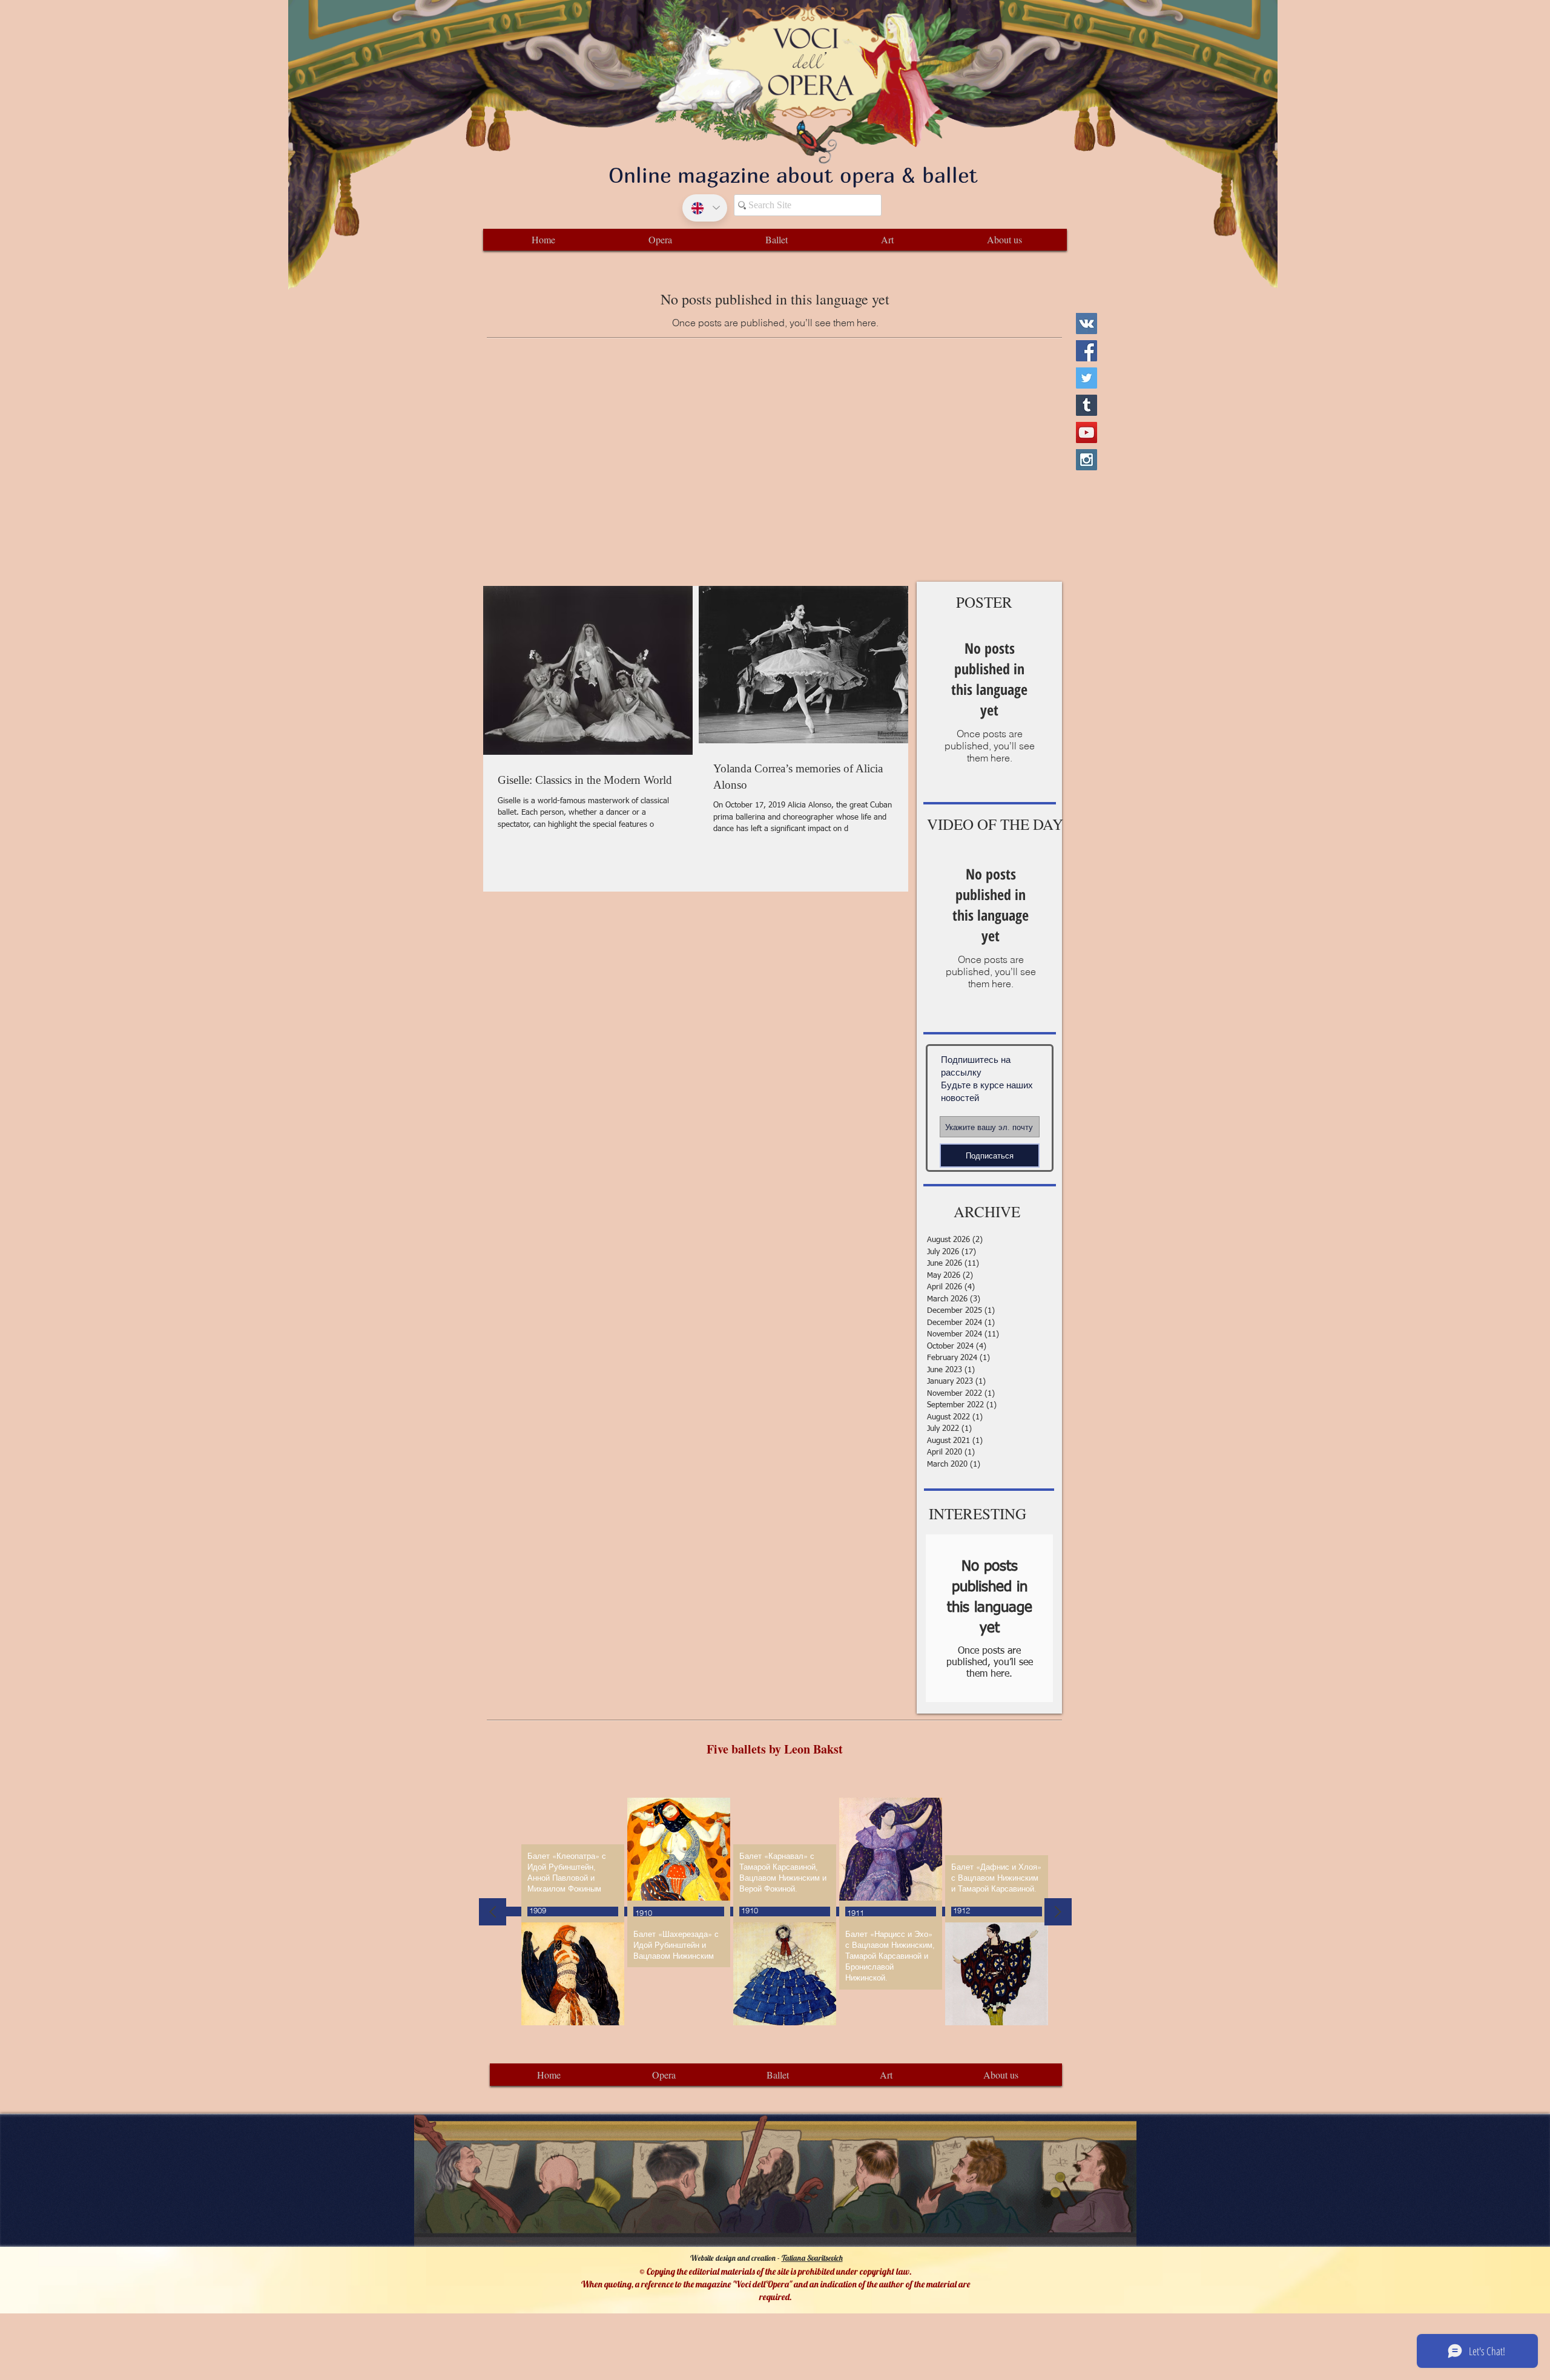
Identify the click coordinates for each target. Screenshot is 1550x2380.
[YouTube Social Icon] (1087, 432)
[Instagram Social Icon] (1087, 460)
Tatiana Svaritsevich (812, 2258)
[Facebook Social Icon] (1087, 351)
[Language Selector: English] (705, 208)
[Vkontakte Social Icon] (1087, 324)
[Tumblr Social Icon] (1087, 405)
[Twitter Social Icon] (1087, 378)
